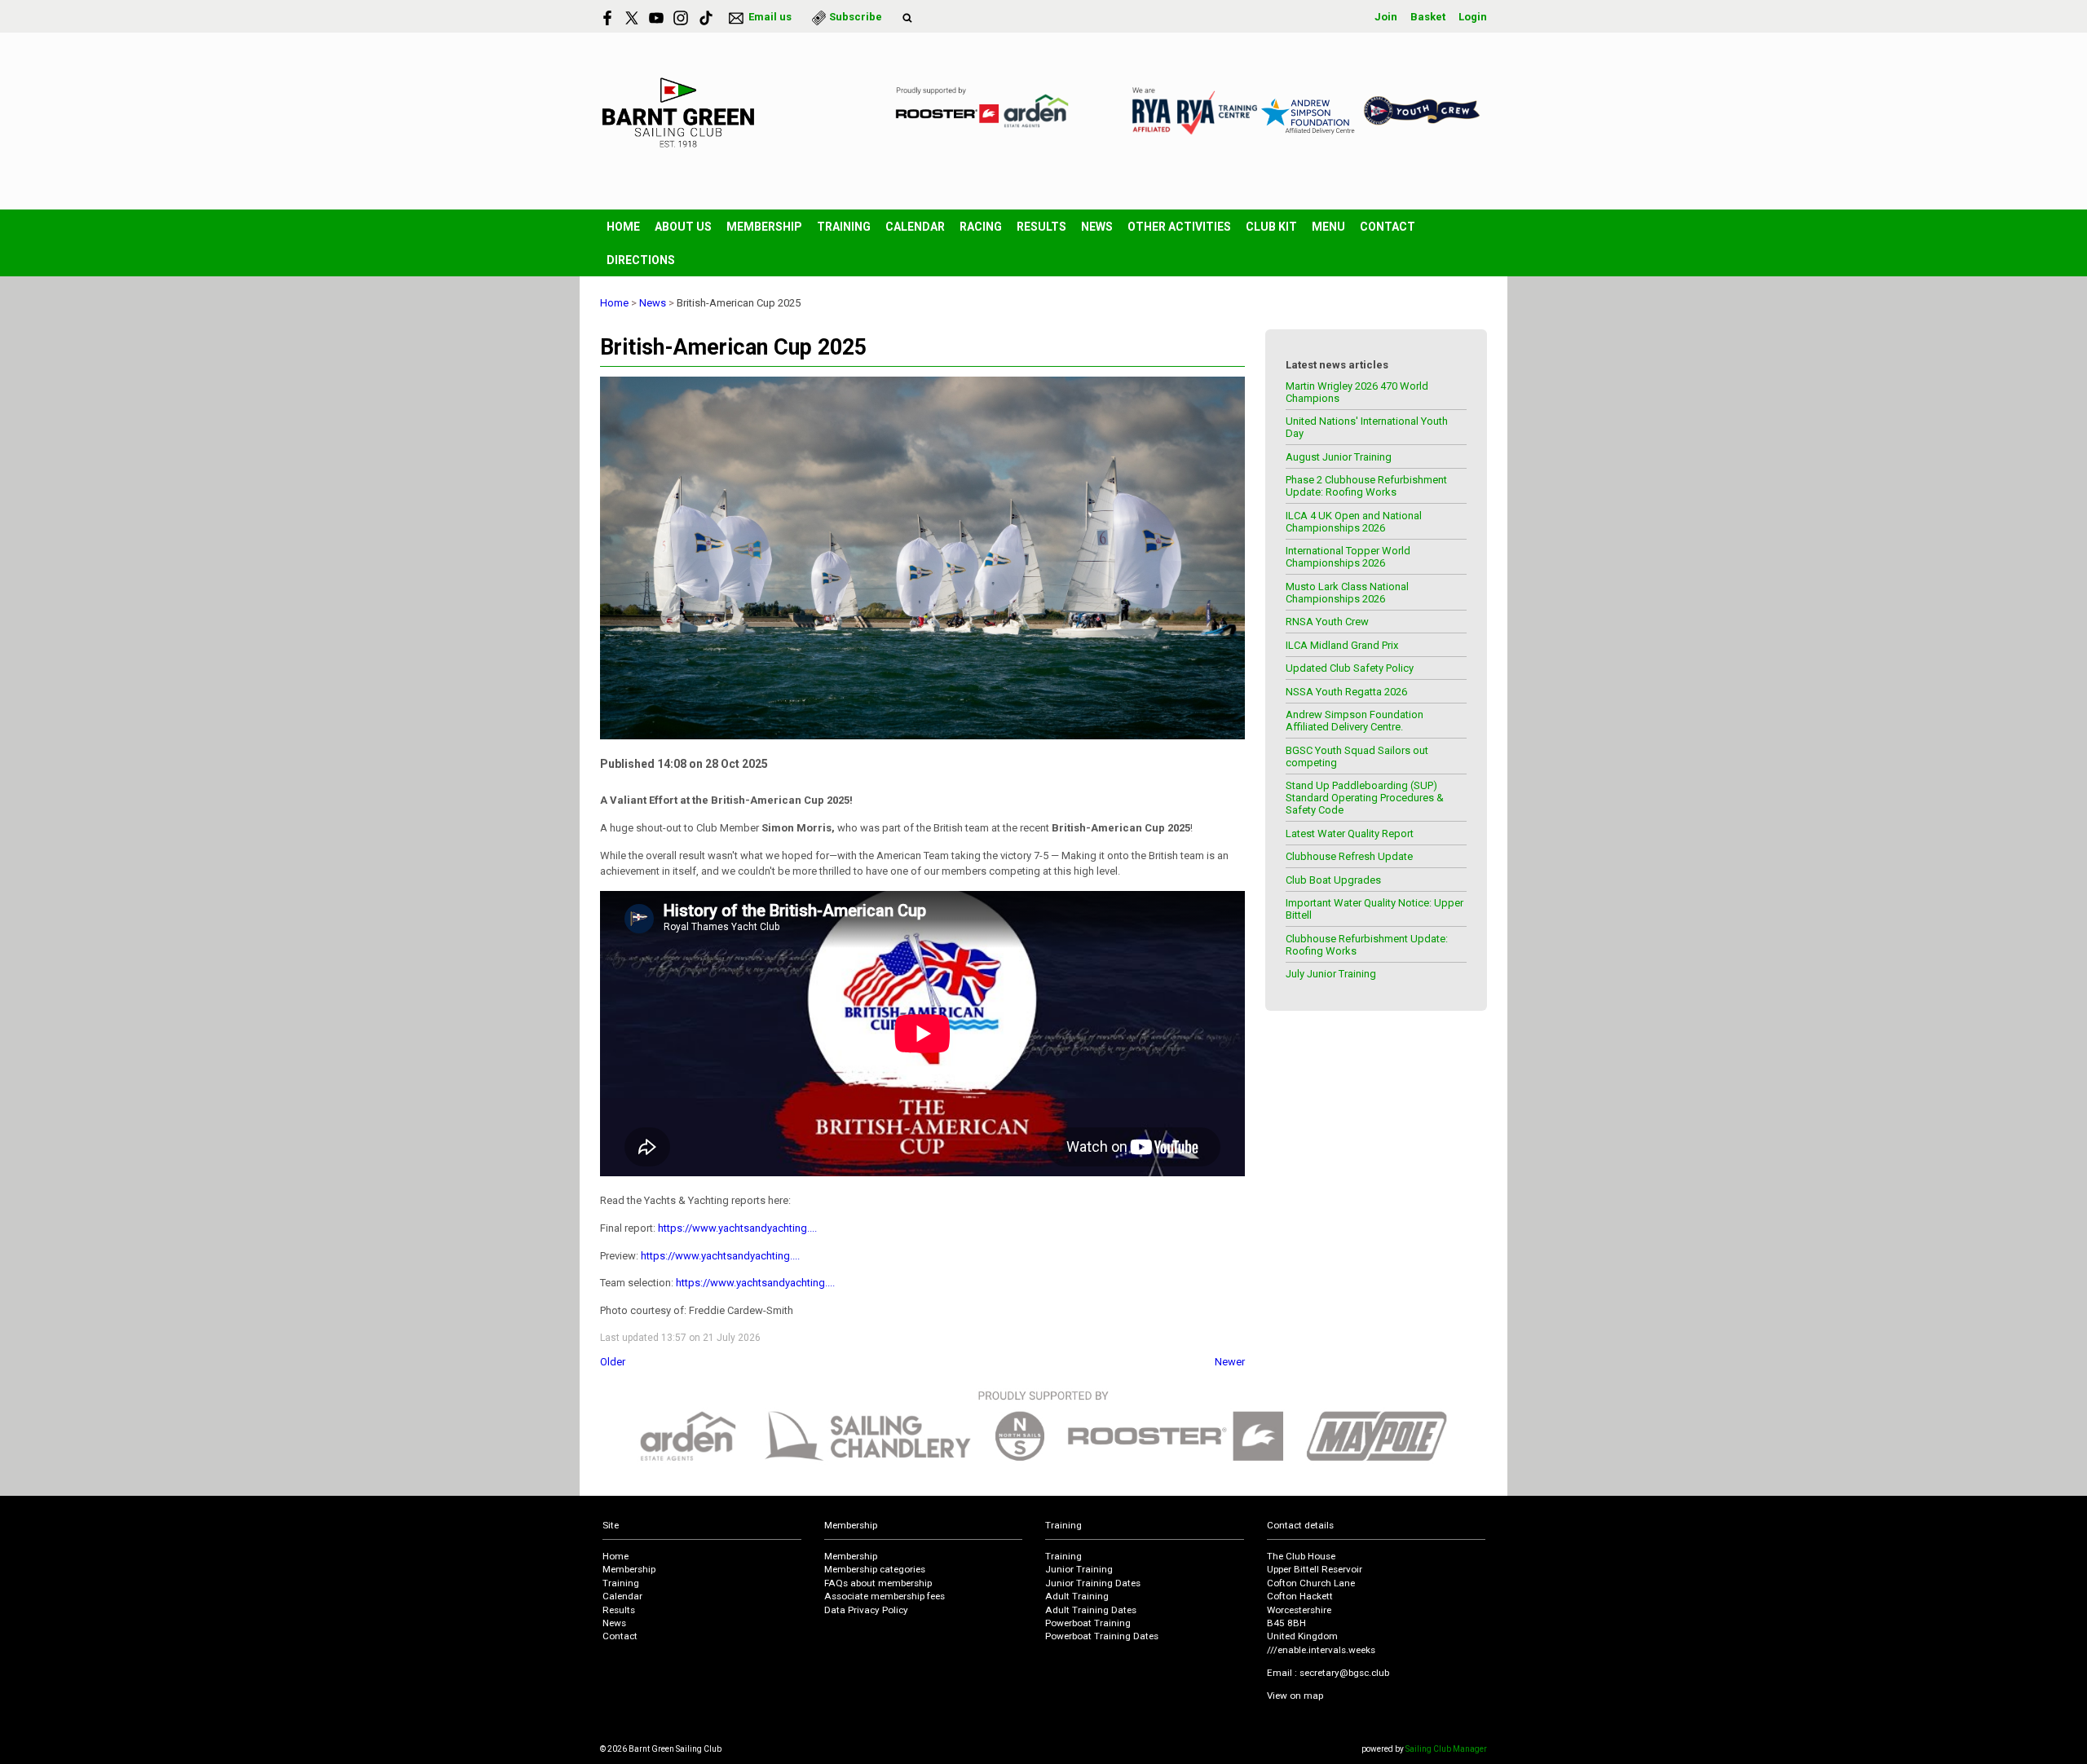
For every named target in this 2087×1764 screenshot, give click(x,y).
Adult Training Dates (1091, 1610)
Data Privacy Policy (866, 1610)
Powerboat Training (1088, 1623)
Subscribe (856, 17)
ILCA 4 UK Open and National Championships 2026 (1354, 522)
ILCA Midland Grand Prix (1342, 645)
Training (844, 227)
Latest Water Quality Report (1350, 833)
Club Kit (1271, 227)
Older (613, 1362)
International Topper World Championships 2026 (1348, 557)
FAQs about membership (878, 1583)
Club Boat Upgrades (1333, 880)
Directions (641, 260)
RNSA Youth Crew (1327, 622)
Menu (1328, 227)
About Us (683, 227)
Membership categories (875, 1569)
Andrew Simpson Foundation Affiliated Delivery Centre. (1355, 721)
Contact (1388, 227)
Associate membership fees (885, 1596)
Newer (1230, 1362)
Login (1473, 17)
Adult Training (1077, 1596)
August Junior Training (1339, 457)
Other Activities (1179, 227)
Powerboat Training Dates (1102, 1636)
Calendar (915, 227)
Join (1386, 17)
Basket (1428, 17)
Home (623, 227)
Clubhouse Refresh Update (1349, 856)
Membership (764, 227)
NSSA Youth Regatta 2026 (1346, 692)
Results (1041, 227)
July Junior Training (1331, 974)
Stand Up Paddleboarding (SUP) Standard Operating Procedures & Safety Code (1365, 798)
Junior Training (1079, 1569)
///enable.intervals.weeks (1321, 1650)
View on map (1295, 1696)
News (1097, 227)
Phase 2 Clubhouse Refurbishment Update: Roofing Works (1366, 486)
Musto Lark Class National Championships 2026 (1347, 593)
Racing (981, 227)
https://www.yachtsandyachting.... (737, 1228)
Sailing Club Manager (1446, 1749)
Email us (770, 17)
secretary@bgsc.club (1344, 1673)
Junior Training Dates (1093, 1583)
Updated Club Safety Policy (1350, 668)
